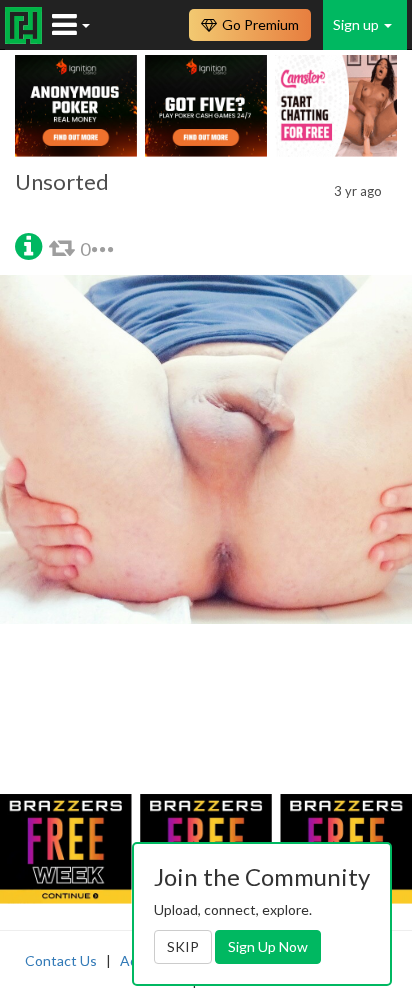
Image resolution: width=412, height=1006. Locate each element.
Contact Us (61, 960)
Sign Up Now (268, 946)
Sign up (357, 24)
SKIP (183, 946)
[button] (28, 244)
